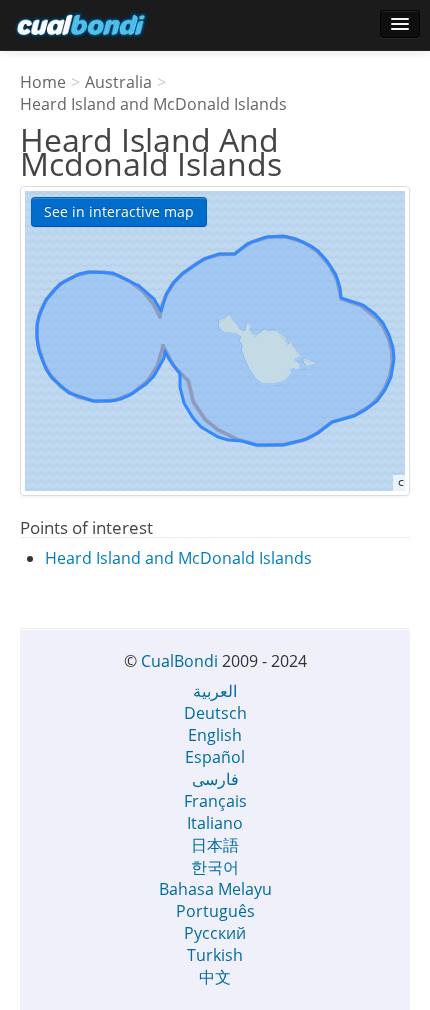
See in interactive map (119, 211)
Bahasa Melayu (215, 889)
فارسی (215, 779)
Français (215, 801)
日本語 (215, 845)
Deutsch (215, 713)
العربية (215, 691)
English (215, 735)
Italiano (215, 823)
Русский (215, 933)
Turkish (215, 955)
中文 (215, 977)
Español (215, 757)
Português (215, 911)
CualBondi (179, 661)
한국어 (215, 867)
